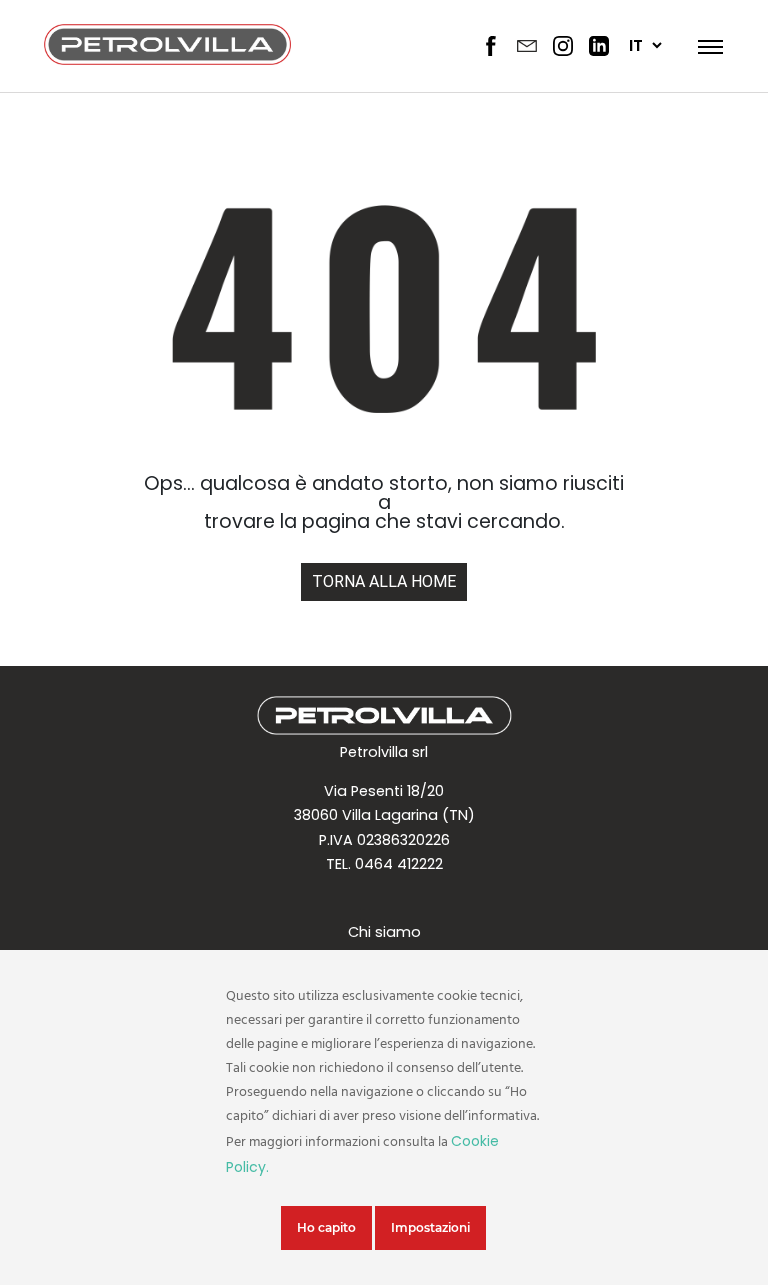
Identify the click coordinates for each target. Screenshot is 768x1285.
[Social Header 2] (527, 46)
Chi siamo (384, 932)
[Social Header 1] (491, 46)
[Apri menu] (704, 46)
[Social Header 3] (563, 46)
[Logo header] (167, 59)
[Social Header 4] (599, 46)
